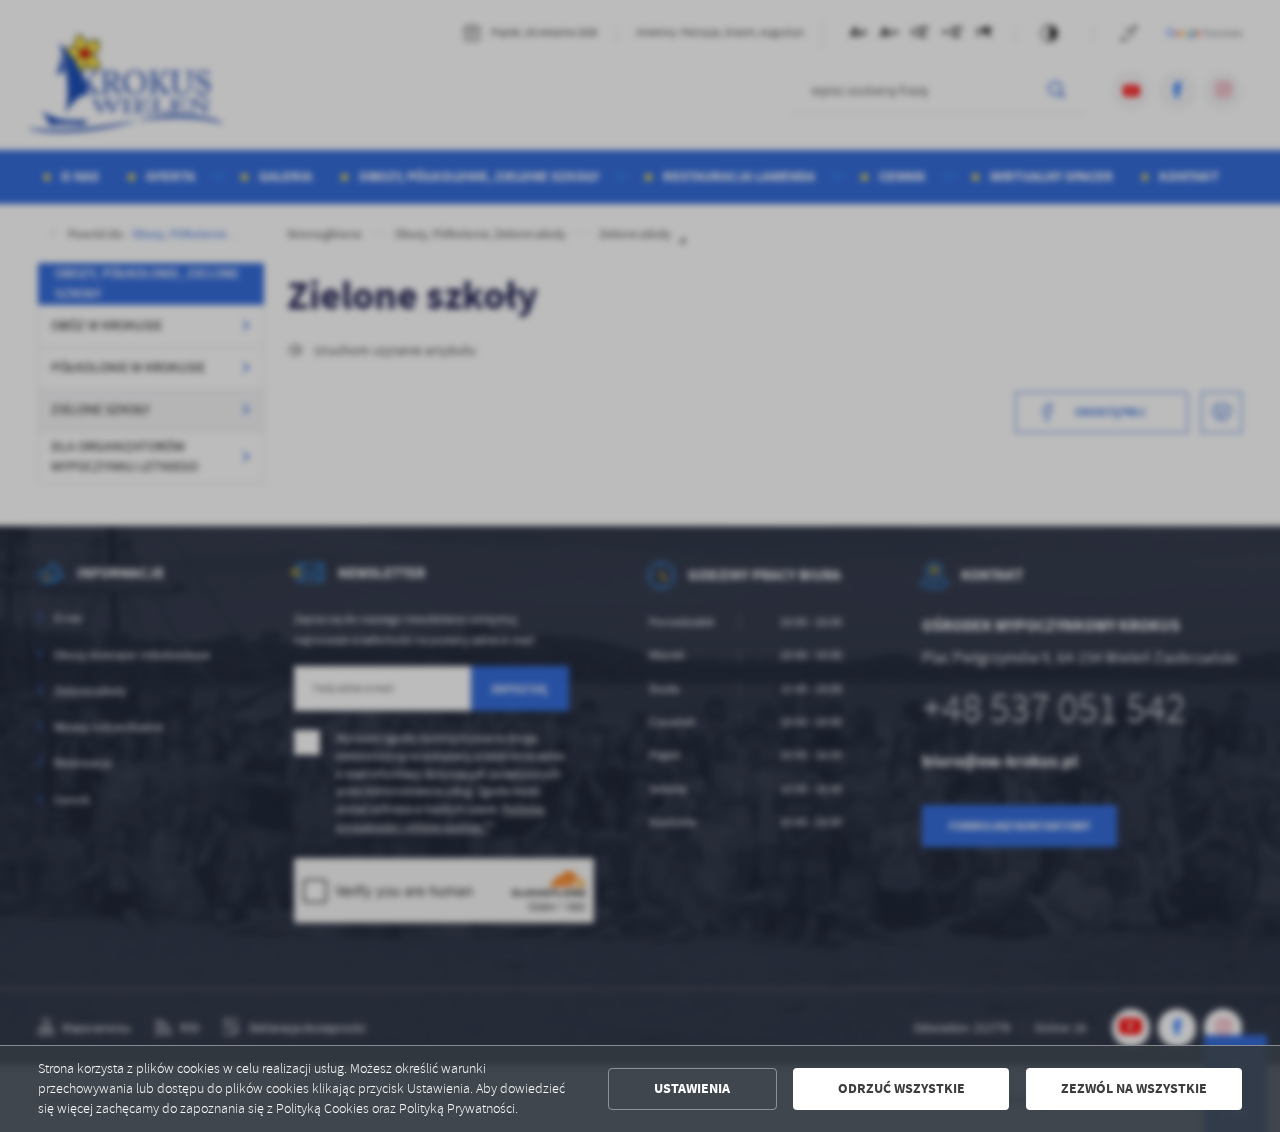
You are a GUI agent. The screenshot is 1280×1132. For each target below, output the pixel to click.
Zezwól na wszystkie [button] (1134, 1088)
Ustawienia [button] (692, 1088)
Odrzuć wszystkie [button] (901, 1088)
